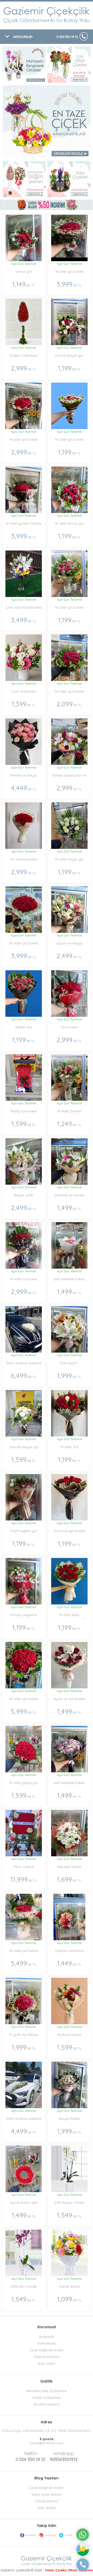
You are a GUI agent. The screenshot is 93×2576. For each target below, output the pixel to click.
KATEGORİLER (23, 37)
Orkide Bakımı (47, 2501)
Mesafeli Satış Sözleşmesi (47, 2391)
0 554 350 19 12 (67, 37)
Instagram (50, 2535)
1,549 (69, 2215)
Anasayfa (47, 2337)
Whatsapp (64, 2453)
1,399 (24, 704)
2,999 (24, 368)
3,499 (24, 620)
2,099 (69, 704)
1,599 (24, 1124)
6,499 (24, 1375)
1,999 (69, 1375)
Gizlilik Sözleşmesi (47, 2397)
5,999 (24, 1711)
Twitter (68, 2535)
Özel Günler (47, 2508)
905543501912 (64, 2456)
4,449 (24, 788)
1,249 (69, 1124)
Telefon (30, 2453)
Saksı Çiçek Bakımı (47, 2494)
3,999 (69, 284)
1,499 (69, 1208)
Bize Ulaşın (47, 2363)
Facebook (31, 2535)
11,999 (24, 1879)
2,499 (69, 956)
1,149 (24, 284)
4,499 (24, 2131)
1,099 (69, 2299)
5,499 (24, 1963)
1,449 (69, 1963)
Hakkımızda (47, 2343)
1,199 (69, 368)
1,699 (69, 1879)
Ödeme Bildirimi (47, 2357)
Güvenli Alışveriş (47, 2404)
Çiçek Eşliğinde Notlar (47, 2350)
